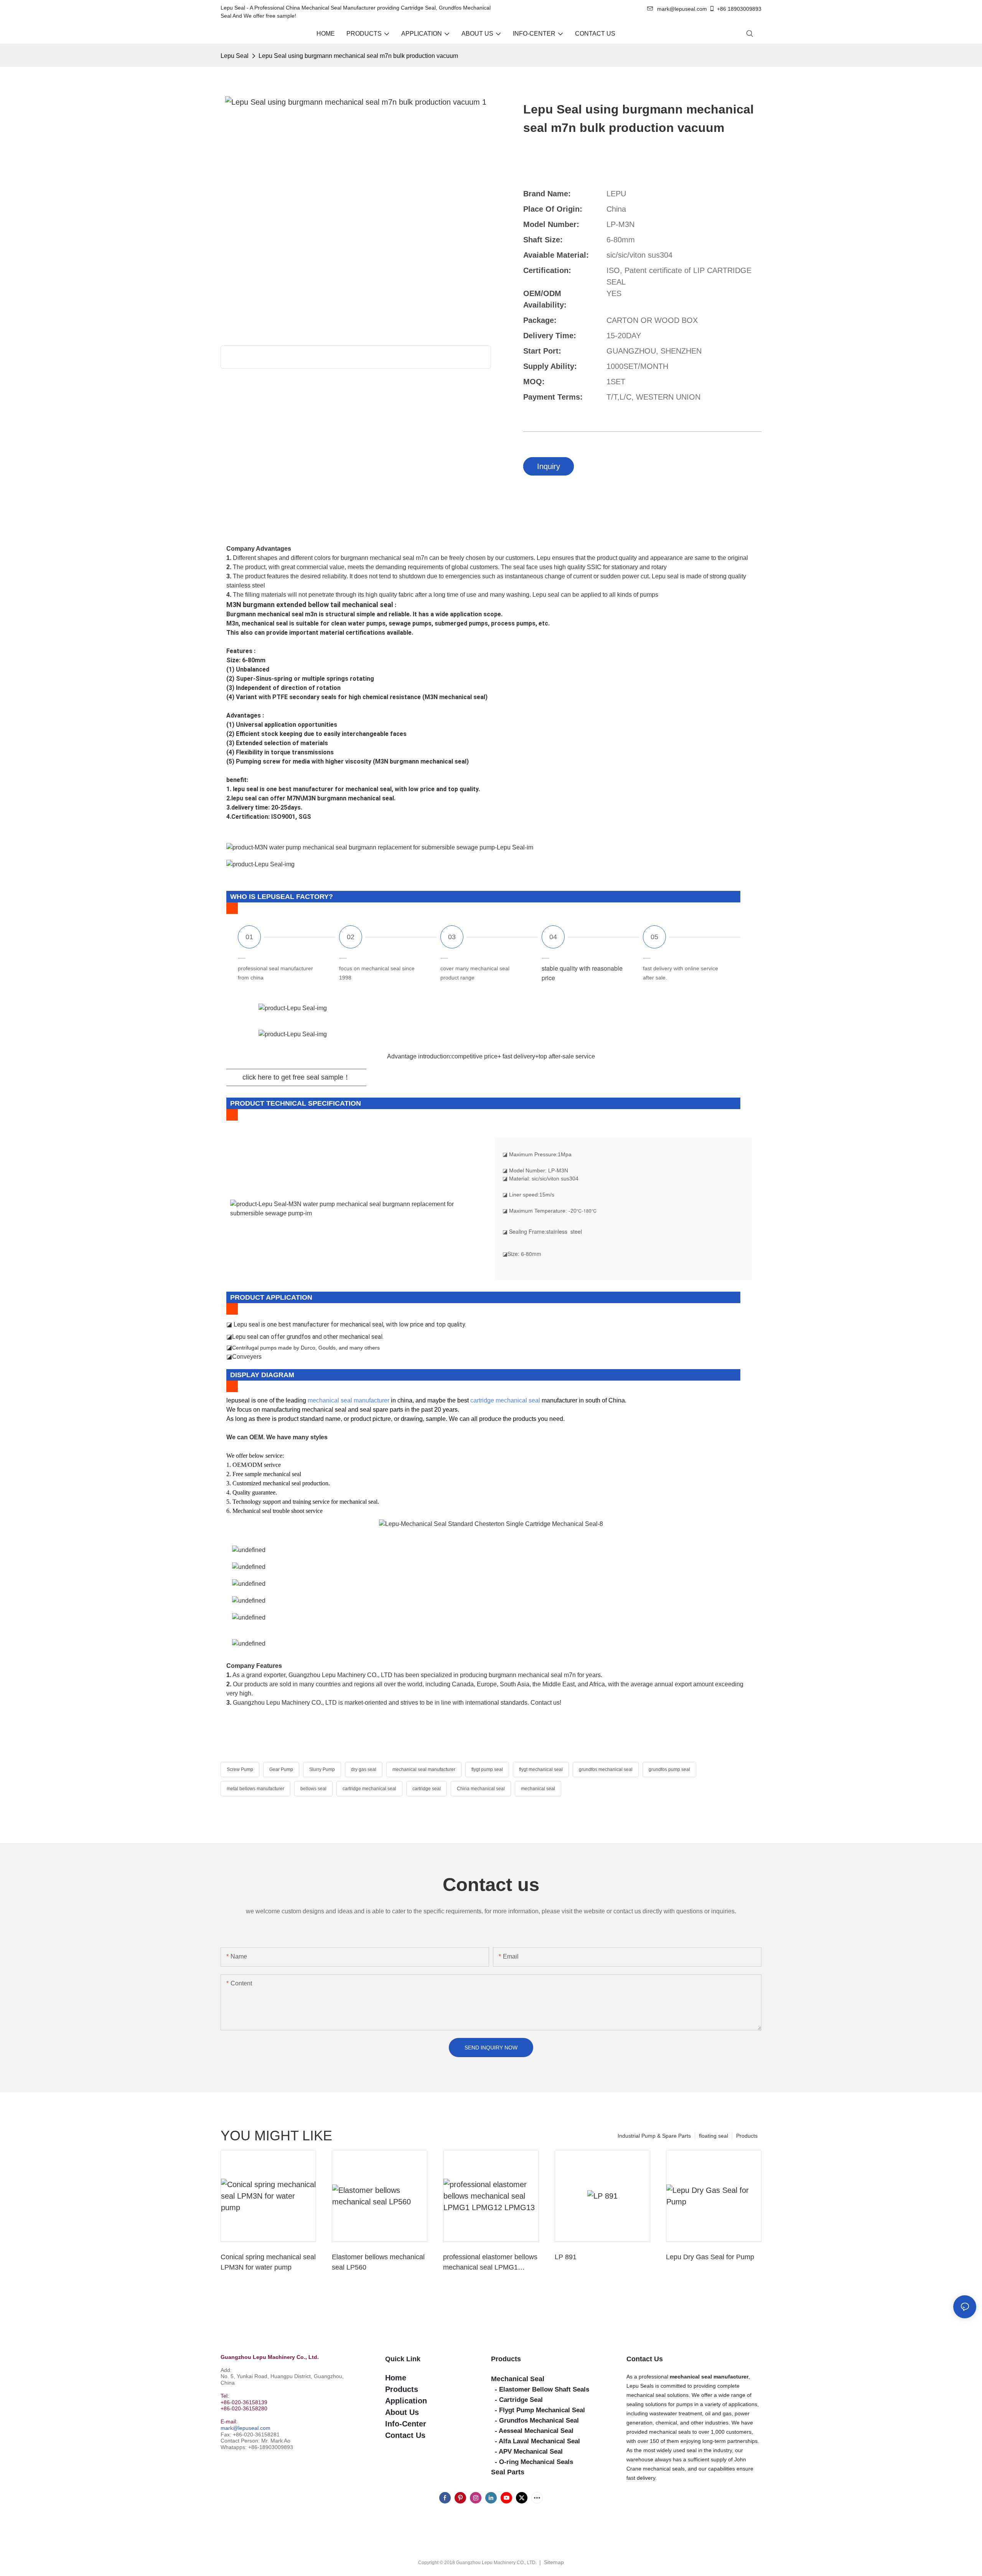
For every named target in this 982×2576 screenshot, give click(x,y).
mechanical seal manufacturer (348, 1400)
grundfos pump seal (669, 1769)
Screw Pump (240, 1769)
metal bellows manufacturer (255, 1789)
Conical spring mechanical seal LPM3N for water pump (268, 2262)
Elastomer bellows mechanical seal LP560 (378, 2262)
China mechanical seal (481, 1789)
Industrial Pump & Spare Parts (654, 2136)
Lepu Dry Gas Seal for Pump (710, 2257)
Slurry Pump (322, 1769)
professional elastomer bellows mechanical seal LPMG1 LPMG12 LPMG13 (490, 2263)
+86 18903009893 (739, 9)
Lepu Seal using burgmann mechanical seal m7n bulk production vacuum (358, 56)
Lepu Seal (235, 56)
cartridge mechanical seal (505, 1400)
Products (747, 2136)
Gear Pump (281, 1769)
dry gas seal (364, 1769)
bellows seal (313, 1789)
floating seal (713, 2136)
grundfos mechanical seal (606, 1769)
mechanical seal (538, 1789)
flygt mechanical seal (541, 1769)
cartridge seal (427, 1789)
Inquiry (549, 466)
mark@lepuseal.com (245, 2428)
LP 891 (566, 2257)
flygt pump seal (487, 1769)
